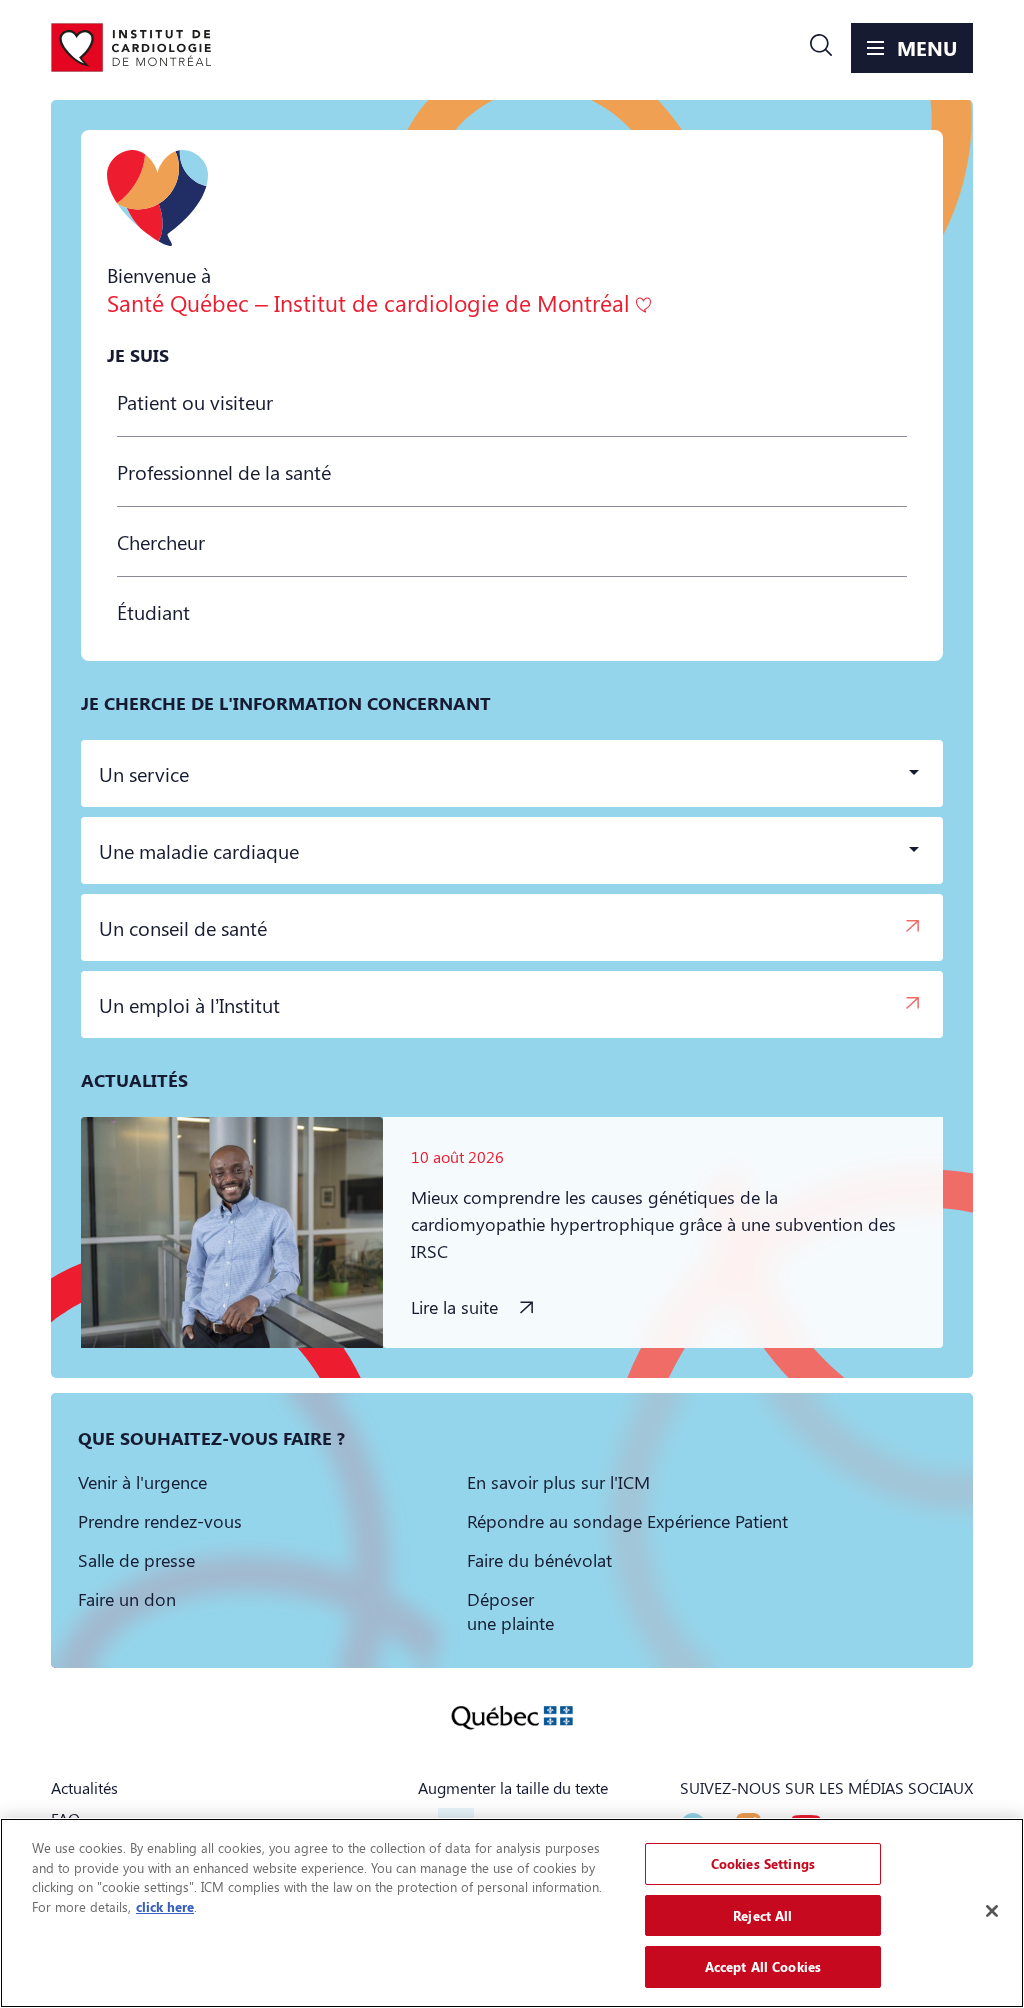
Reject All (762, 1915)
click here (165, 1906)
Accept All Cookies (763, 1966)
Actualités (84, 1787)
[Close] (992, 1911)
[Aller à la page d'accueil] (131, 48)
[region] (512, 1913)
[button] (821, 48)
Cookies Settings (763, 1863)
